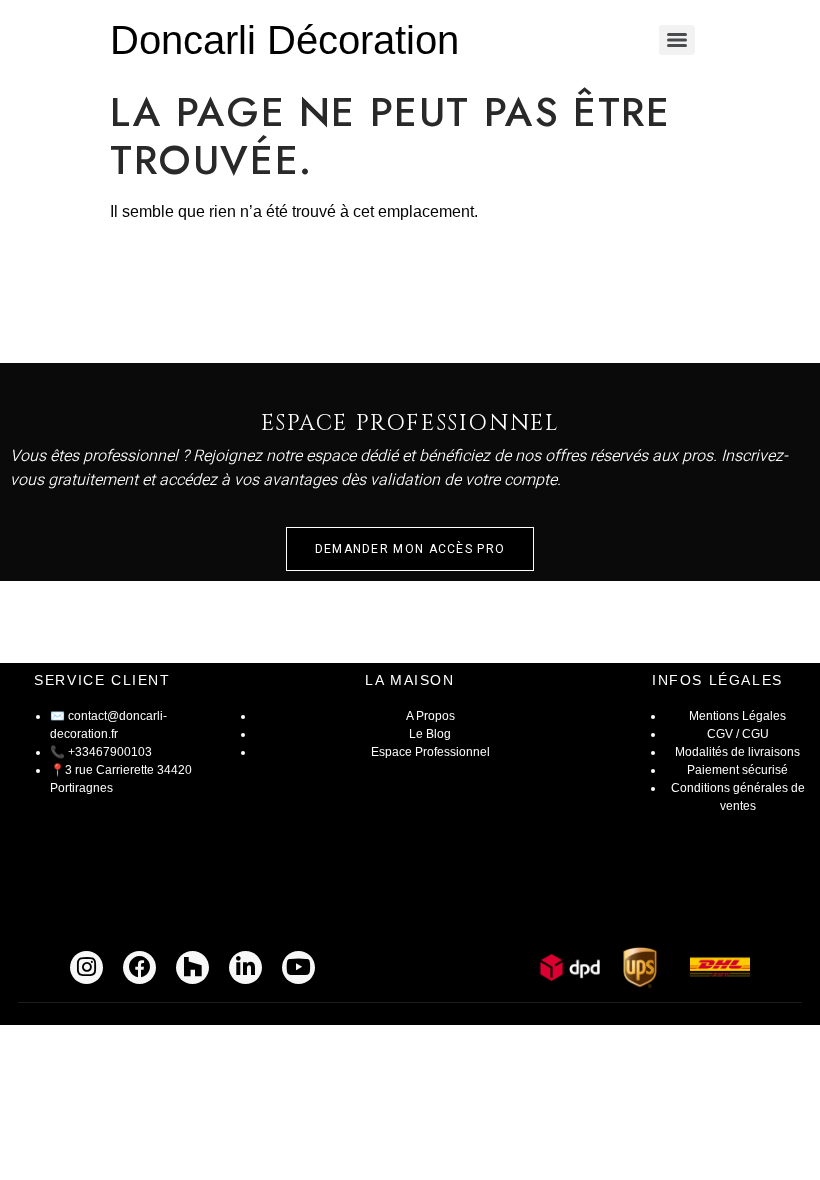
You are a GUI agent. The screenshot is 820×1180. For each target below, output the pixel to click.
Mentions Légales (737, 716)
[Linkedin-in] (245, 967)
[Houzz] (192, 967)
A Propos (430, 716)
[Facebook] (139, 967)
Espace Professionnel (430, 752)
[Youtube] (298, 967)
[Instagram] (86, 967)
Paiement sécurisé (737, 770)
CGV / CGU (738, 734)
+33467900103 (110, 752)
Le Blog (430, 734)
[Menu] (677, 40)
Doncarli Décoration (284, 40)
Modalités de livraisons (737, 752)
